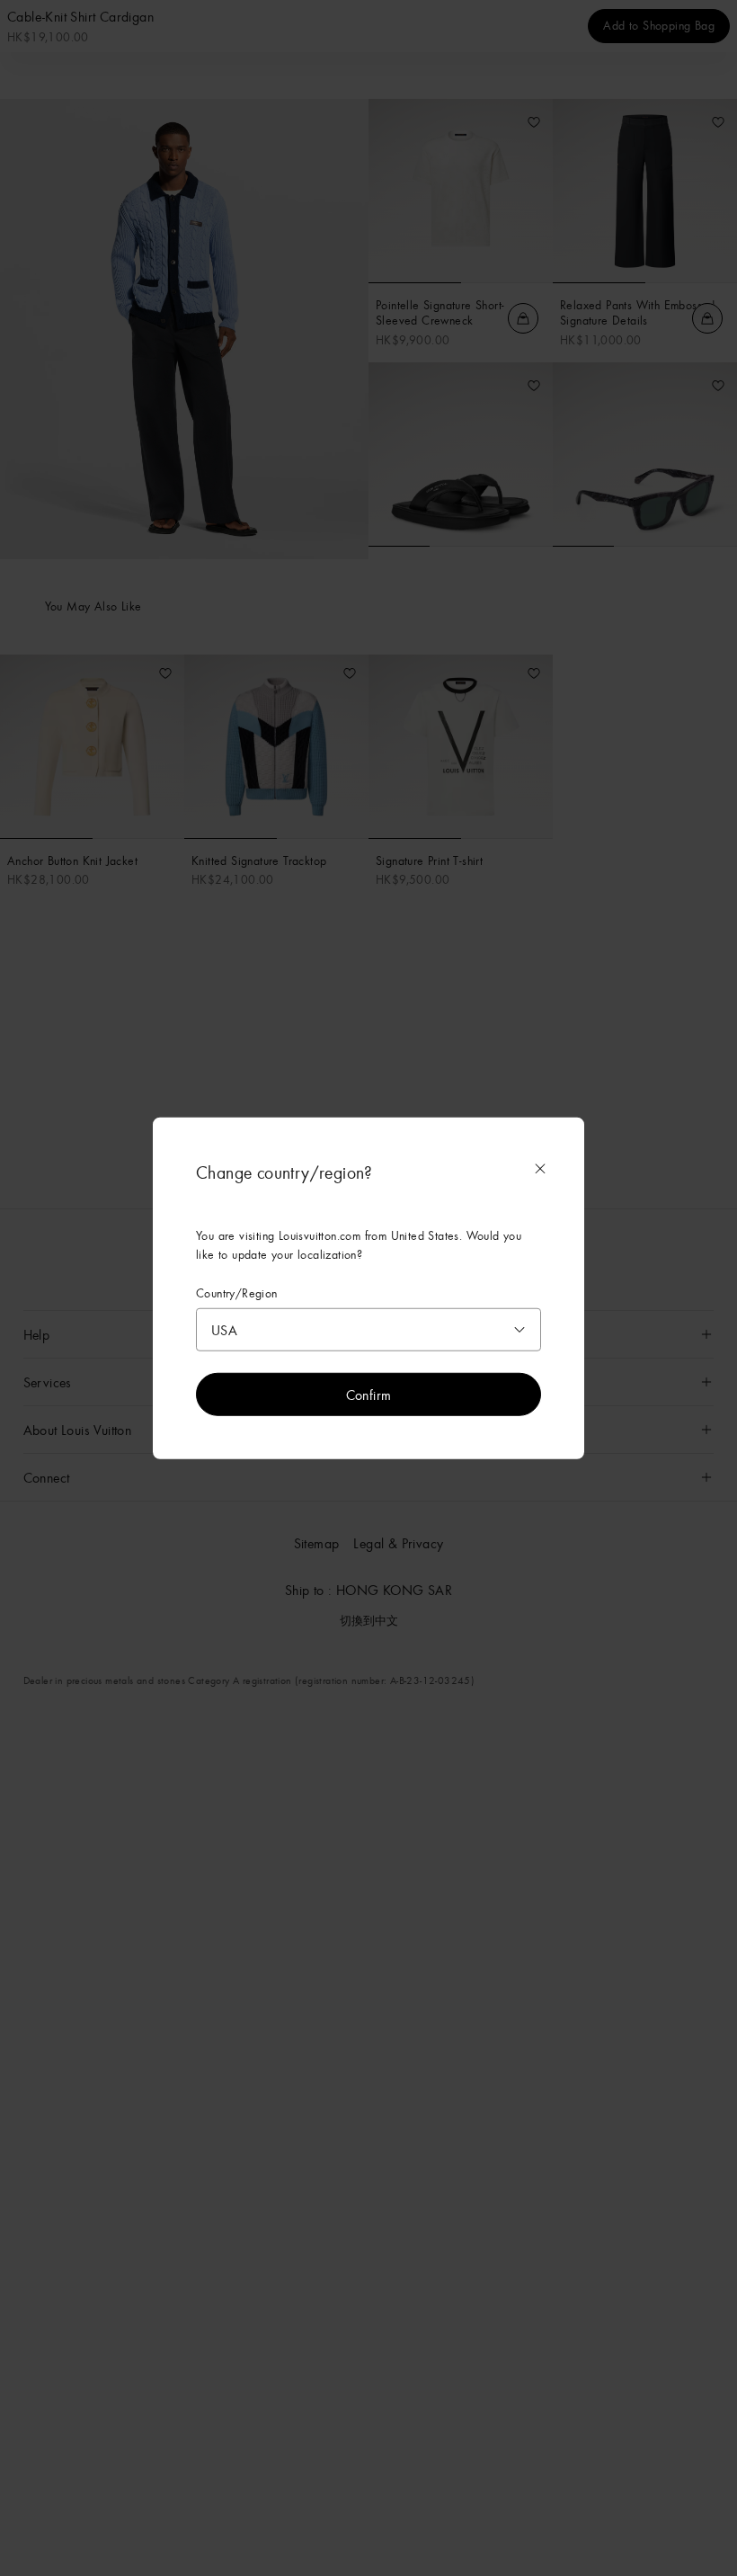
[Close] (540, 1168)
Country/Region (237, 1292)
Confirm (369, 1395)
